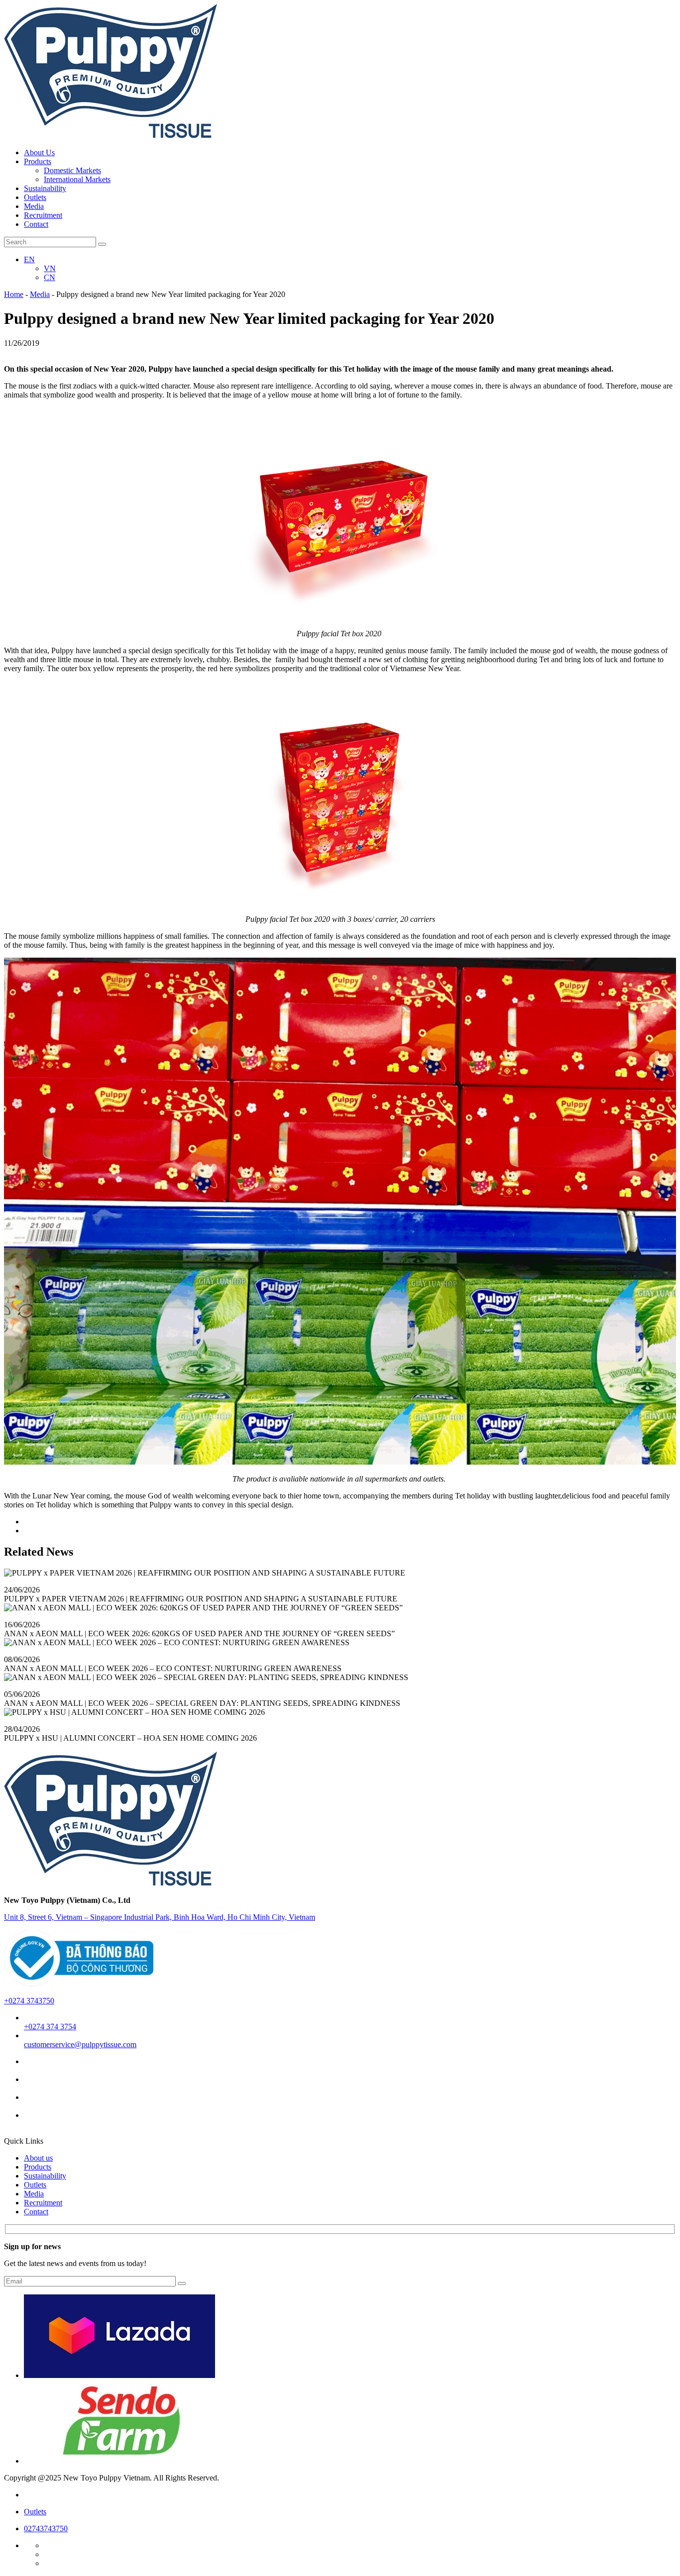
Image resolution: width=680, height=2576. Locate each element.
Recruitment (43, 2203)
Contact (36, 2212)
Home (14, 294)
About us (38, 2158)
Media (40, 294)
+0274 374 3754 (50, 2027)
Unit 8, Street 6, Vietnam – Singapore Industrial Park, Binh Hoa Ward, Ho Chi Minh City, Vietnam (160, 1917)
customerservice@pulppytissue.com (80, 2044)
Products (38, 2167)
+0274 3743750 (29, 2001)
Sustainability (45, 2176)
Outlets (35, 2185)
